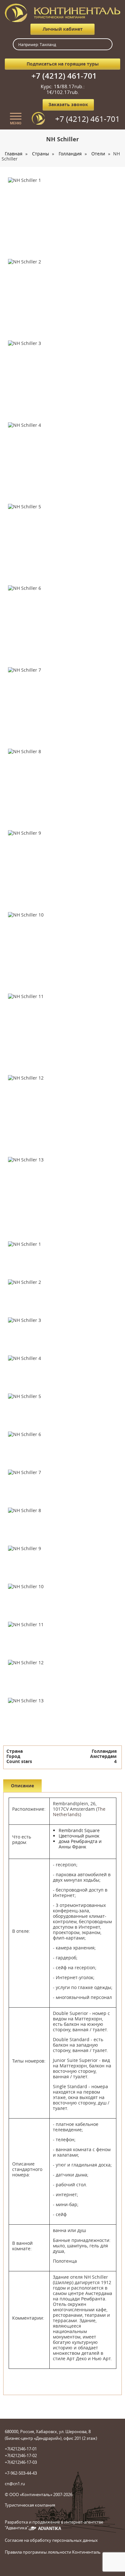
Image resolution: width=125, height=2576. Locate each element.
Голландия (70, 154)
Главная (14, 154)
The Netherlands (79, 1812)
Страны (41, 154)
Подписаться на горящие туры (63, 64)
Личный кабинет (63, 29)
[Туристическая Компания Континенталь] (63, 12)
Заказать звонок (68, 104)
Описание (22, 1786)
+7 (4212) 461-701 (64, 76)
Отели (98, 154)
